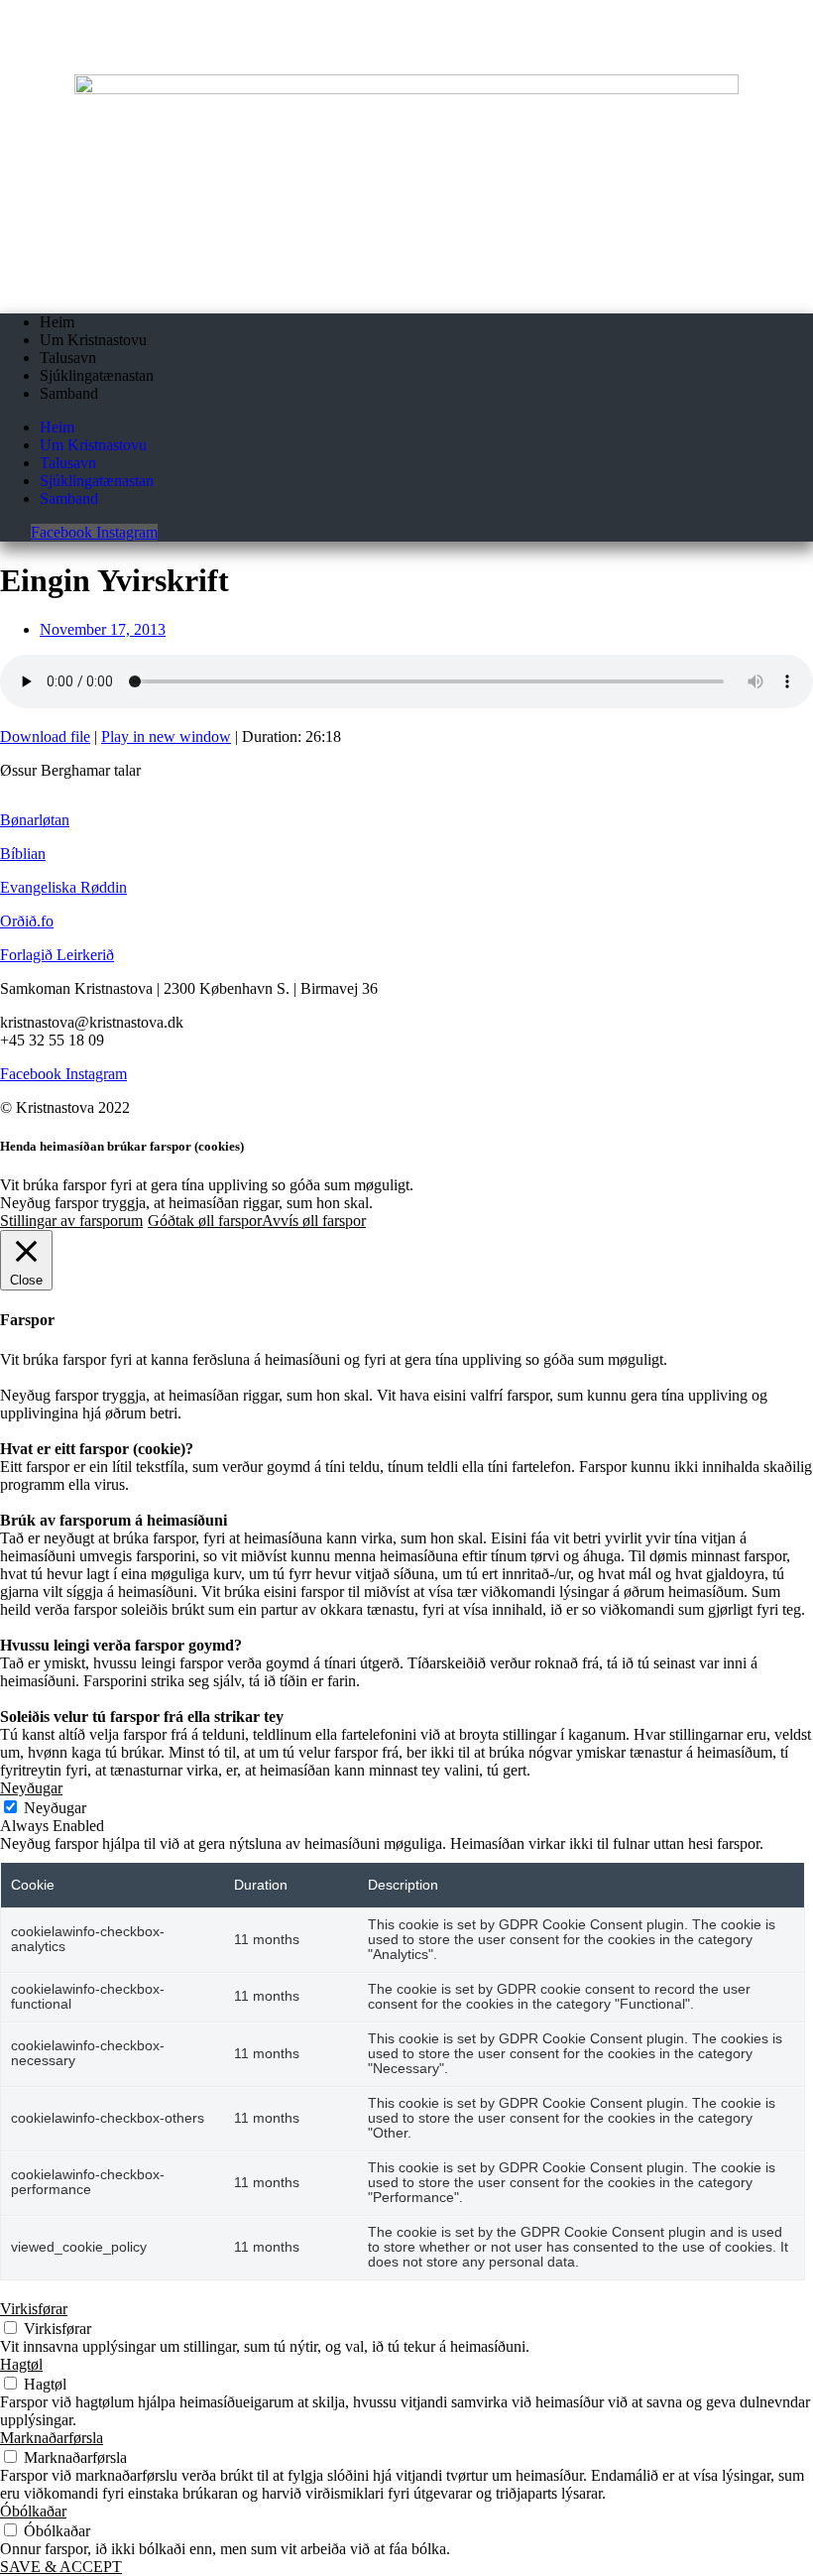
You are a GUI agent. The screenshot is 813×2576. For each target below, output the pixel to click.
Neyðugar (55, 1808)
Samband (69, 393)
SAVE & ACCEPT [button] (61, 2567)
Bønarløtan (35, 820)
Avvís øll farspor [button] (314, 1221)
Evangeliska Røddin (63, 887)
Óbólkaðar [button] (33, 2511)
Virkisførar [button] (34, 2309)
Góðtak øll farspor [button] (205, 1221)
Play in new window (166, 736)
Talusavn (68, 358)
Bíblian (23, 854)
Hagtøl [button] (21, 2364)
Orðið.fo (27, 921)
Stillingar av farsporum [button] (71, 1221)
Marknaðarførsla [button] (52, 2438)
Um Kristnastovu (93, 340)
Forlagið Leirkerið (57, 955)
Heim (57, 322)
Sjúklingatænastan (97, 375)
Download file (45, 736)
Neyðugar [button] (31, 1788)
